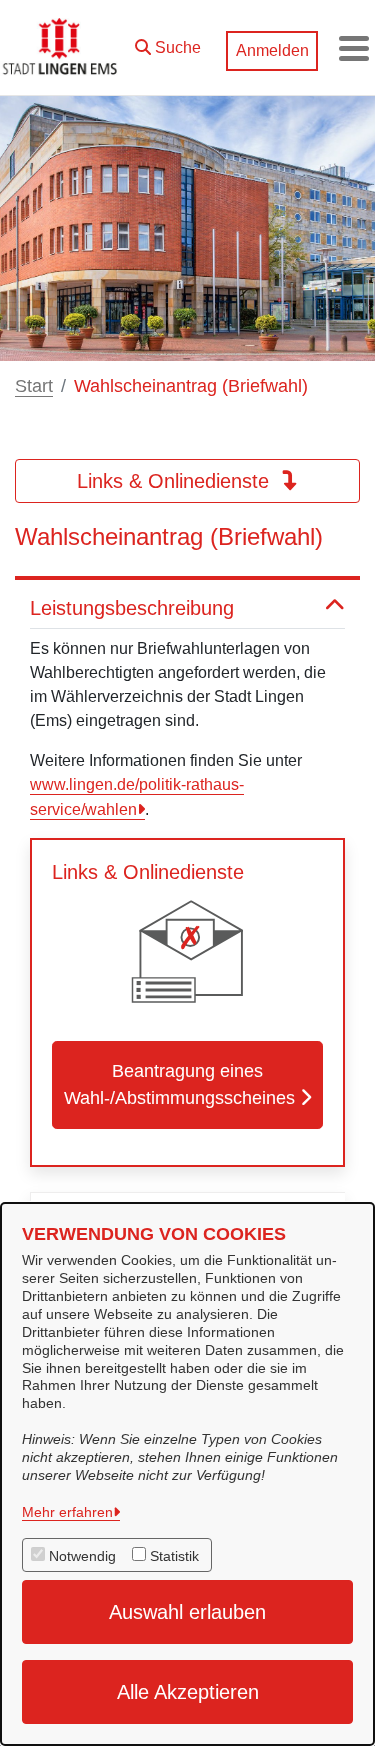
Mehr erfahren (67, 1512)
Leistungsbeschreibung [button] (132, 608)
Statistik (174, 1556)
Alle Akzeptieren (188, 1692)
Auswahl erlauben (187, 1612)
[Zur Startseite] (62, 48)
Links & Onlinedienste (176, 481)
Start (34, 386)
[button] (168, 43)
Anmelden (272, 50)
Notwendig (82, 1556)
